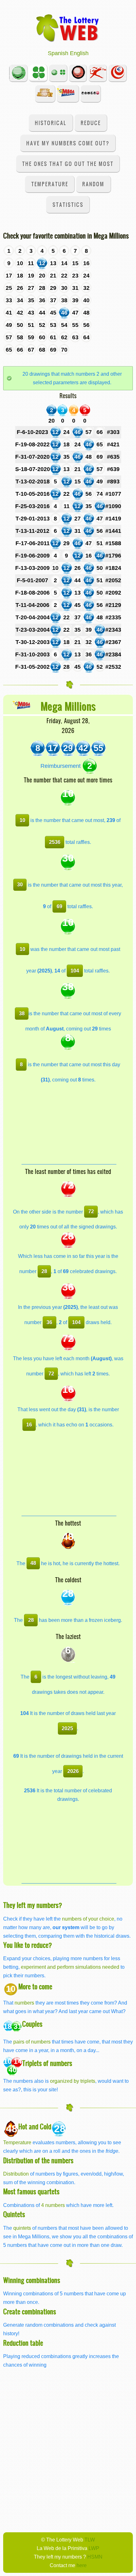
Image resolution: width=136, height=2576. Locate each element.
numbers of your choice (88, 1919)
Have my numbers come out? (68, 143)
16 (29, 1425)
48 (33, 1563)
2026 (73, 1771)
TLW (90, 2540)
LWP (94, 2548)
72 (91, 1211)
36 (49, 1322)
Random (93, 184)
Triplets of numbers (47, 2063)
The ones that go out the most (68, 164)
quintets (22, 2228)
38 (22, 1013)
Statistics (68, 204)
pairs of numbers (32, 2042)
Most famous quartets (31, 2191)
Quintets (14, 2214)
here (82, 2565)
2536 (55, 842)
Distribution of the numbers (38, 2160)
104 (75, 971)
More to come (35, 1986)
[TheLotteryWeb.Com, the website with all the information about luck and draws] (68, 28)
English (79, 53)
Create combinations (30, 2311)
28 (44, 1271)
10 (22, 820)
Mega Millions (68, 706)
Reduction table (23, 2343)
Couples (32, 2024)
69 (59, 906)
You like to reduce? (28, 1945)
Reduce (91, 123)
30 (20, 884)
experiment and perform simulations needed (70, 1967)
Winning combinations (32, 2280)
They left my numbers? (33, 1905)
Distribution (16, 2174)
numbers (25, 2003)
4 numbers (53, 2205)
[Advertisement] (69, 1125)
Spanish (58, 53)
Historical (51, 123)
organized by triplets (73, 2081)
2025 (67, 1728)
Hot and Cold (35, 2126)
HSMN (95, 2557)
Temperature (50, 184)
